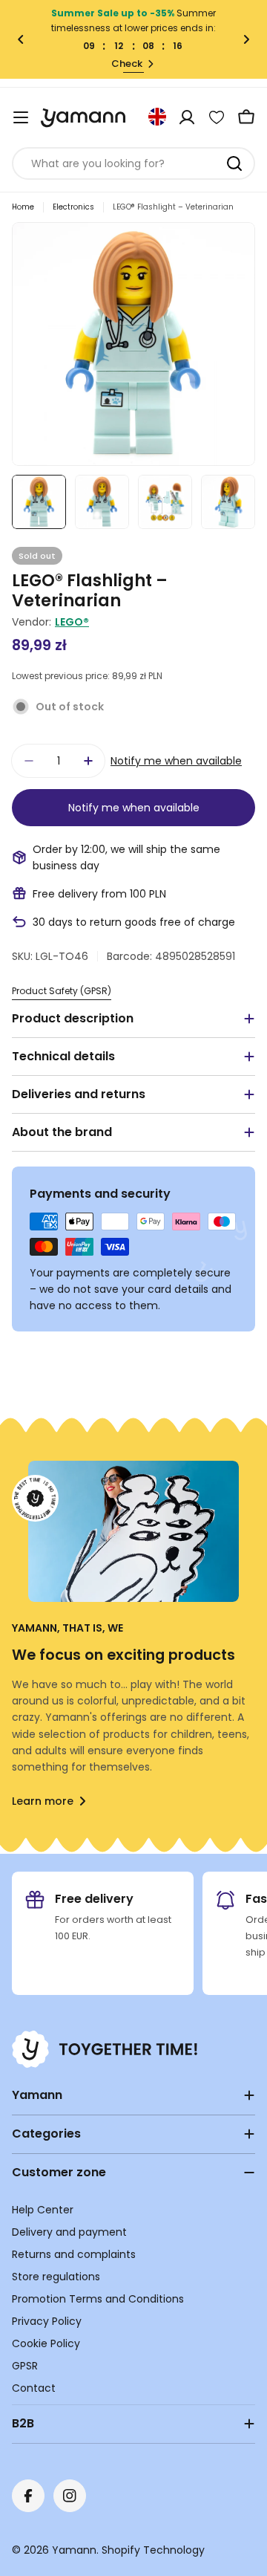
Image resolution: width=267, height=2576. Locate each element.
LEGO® (72, 622)
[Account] (187, 117)
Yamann (74, 2550)
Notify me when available (176, 761)
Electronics (73, 207)
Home (23, 207)
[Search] (234, 163)
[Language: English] (157, 117)
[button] (21, 39)
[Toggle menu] (21, 117)
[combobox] (133, 163)
